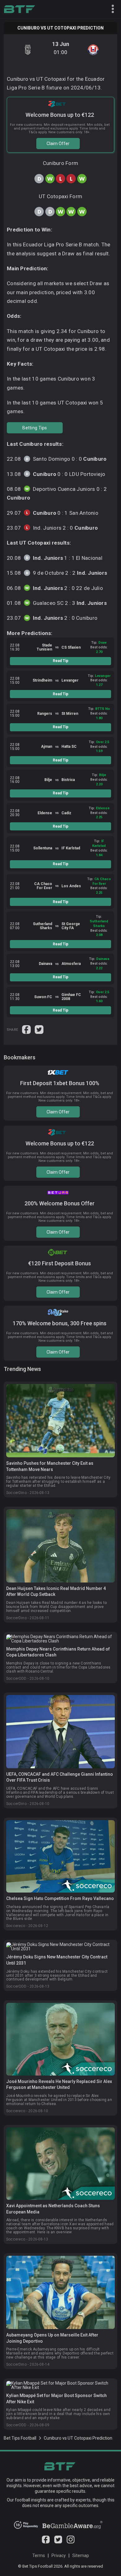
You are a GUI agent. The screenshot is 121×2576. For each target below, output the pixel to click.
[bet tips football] (19, 9)
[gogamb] (72, 2527)
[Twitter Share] (39, 1029)
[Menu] (110, 9)
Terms (39, 2555)
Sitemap (81, 2555)
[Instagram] (71, 2542)
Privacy (59, 2555)
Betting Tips (35, 428)
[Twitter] (58, 2542)
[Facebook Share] (27, 1029)
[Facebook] (46, 2542)
